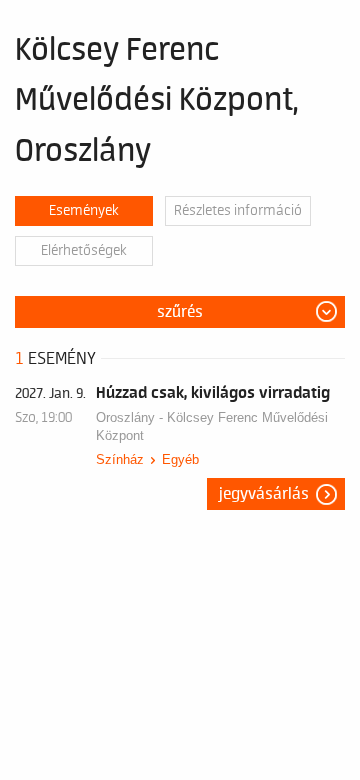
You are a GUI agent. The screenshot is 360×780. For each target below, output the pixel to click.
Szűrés (180, 312)
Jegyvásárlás (264, 494)
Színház (120, 459)
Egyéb (180, 459)
